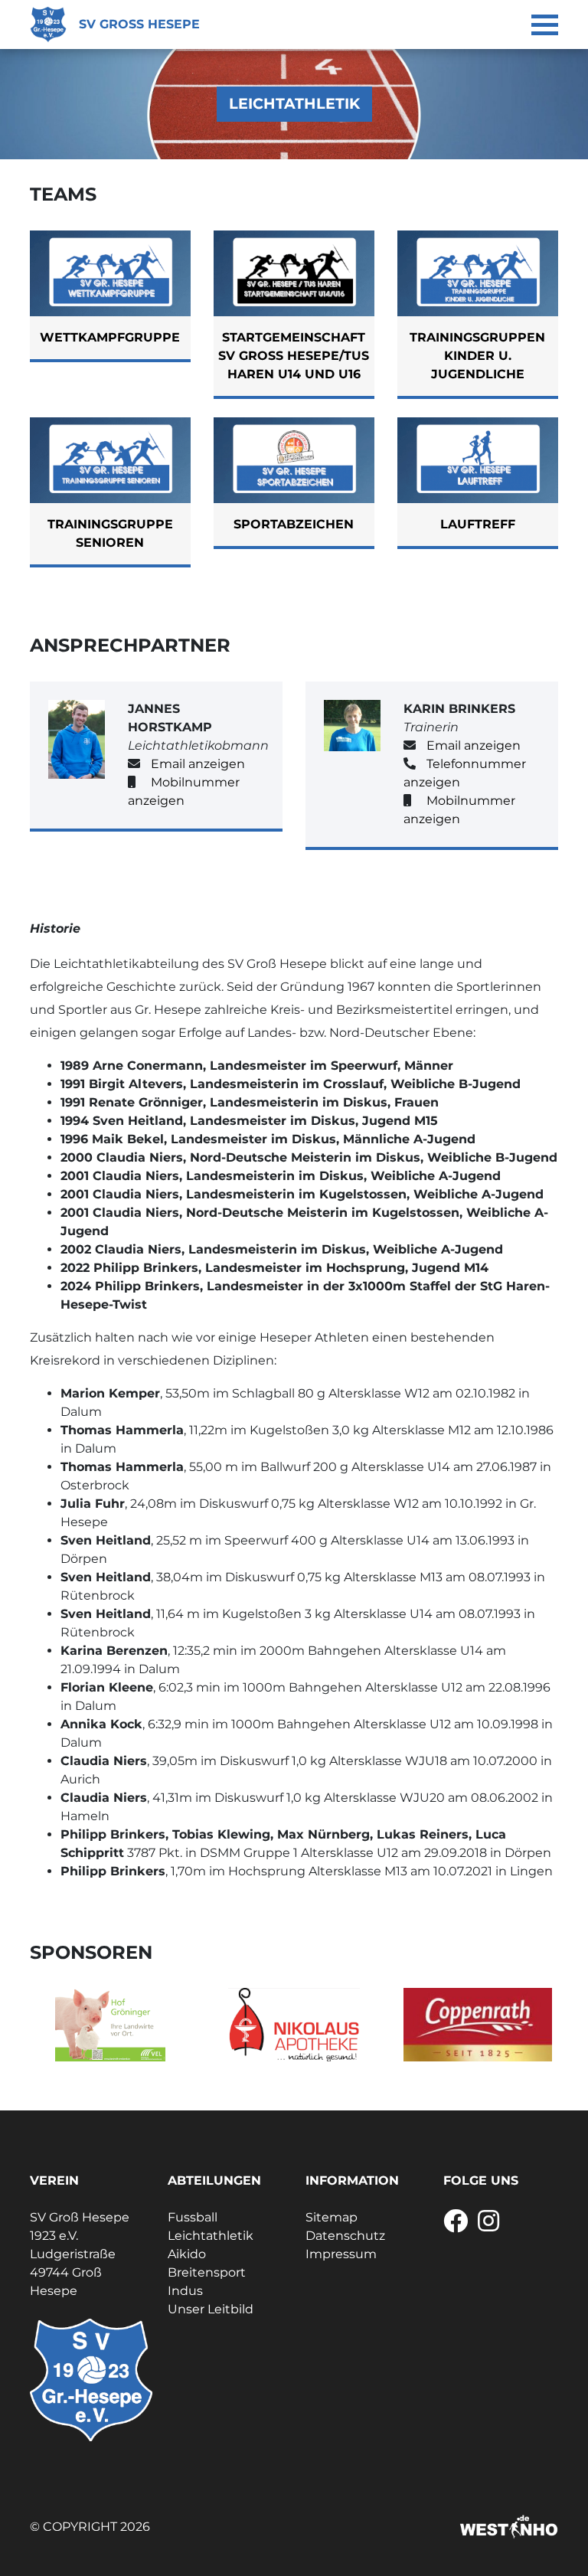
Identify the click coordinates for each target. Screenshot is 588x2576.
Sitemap (332, 2217)
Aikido (187, 2254)
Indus (185, 2291)
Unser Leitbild (211, 2309)
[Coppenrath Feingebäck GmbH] (478, 2025)
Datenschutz (345, 2236)
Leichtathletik (211, 2236)
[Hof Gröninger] (110, 2025)
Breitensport (207, 2272)
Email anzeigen (198, 764)
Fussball (193, 2217)
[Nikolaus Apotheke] (294, 2025)
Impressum (341, 2254)
